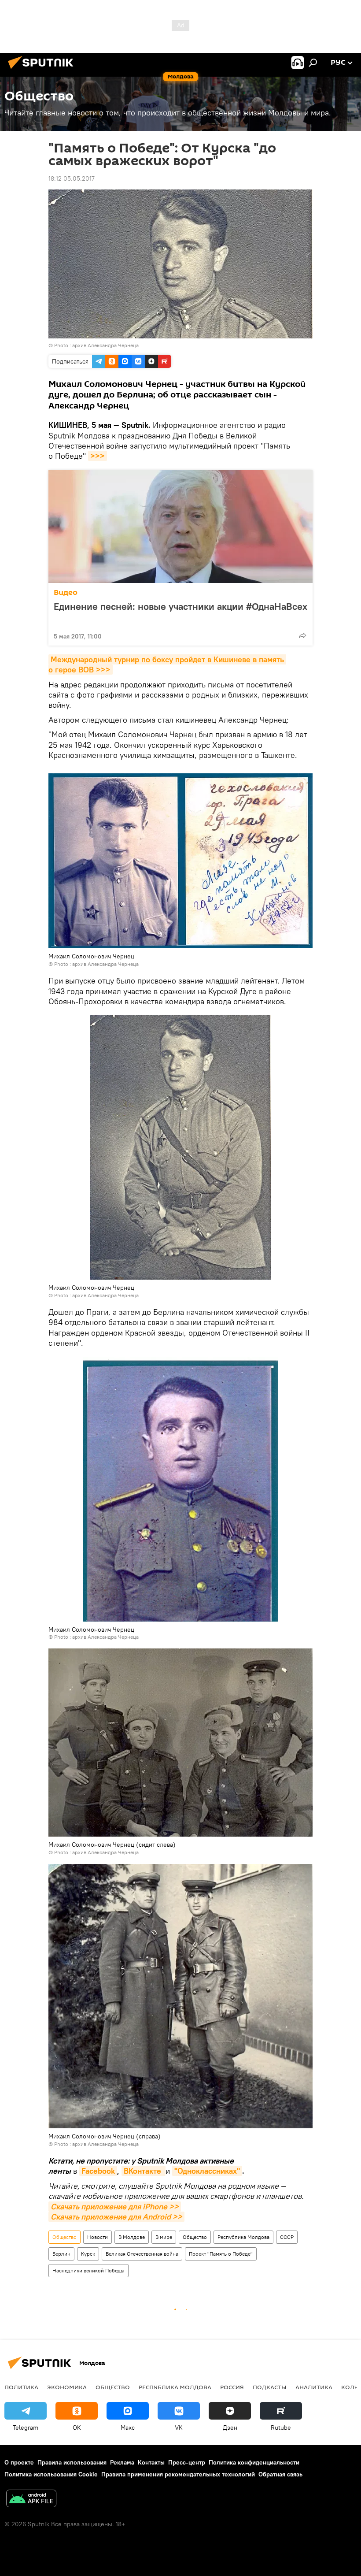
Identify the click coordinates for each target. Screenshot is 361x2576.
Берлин (61, 2254)
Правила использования (72, 2462)
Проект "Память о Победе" (221, 2254)
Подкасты (270, 2387)
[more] (302, 635)
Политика (21, 2387)
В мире (164, 2237)
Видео (66, 592)
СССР (287, 2237)
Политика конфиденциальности (254, 2462)
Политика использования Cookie (51, 2474)
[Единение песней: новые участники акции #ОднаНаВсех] (180, 527)
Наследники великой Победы (88, 2270)
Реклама (122, 2462)
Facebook (98, 2171)
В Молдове (132, 2237)
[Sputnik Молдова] (43, 70)
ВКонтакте (144, 2171)
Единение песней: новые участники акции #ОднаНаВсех (180, 607)
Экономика (67, 2387)
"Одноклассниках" (207, 2171)
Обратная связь (280, 2474)
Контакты (151, 2462)
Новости (98, 2237)
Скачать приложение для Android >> (116, 2217)
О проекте (19, 2462)
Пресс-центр (187, 2462)
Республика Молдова (243, 2237)
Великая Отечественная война (142, 2254)
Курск (88, 2254)
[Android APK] (31, 2500)
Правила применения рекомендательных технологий (178, 2474)
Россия (232, 2387)
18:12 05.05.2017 (72, 178)
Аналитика (314, 2387)
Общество (64, 2237)
